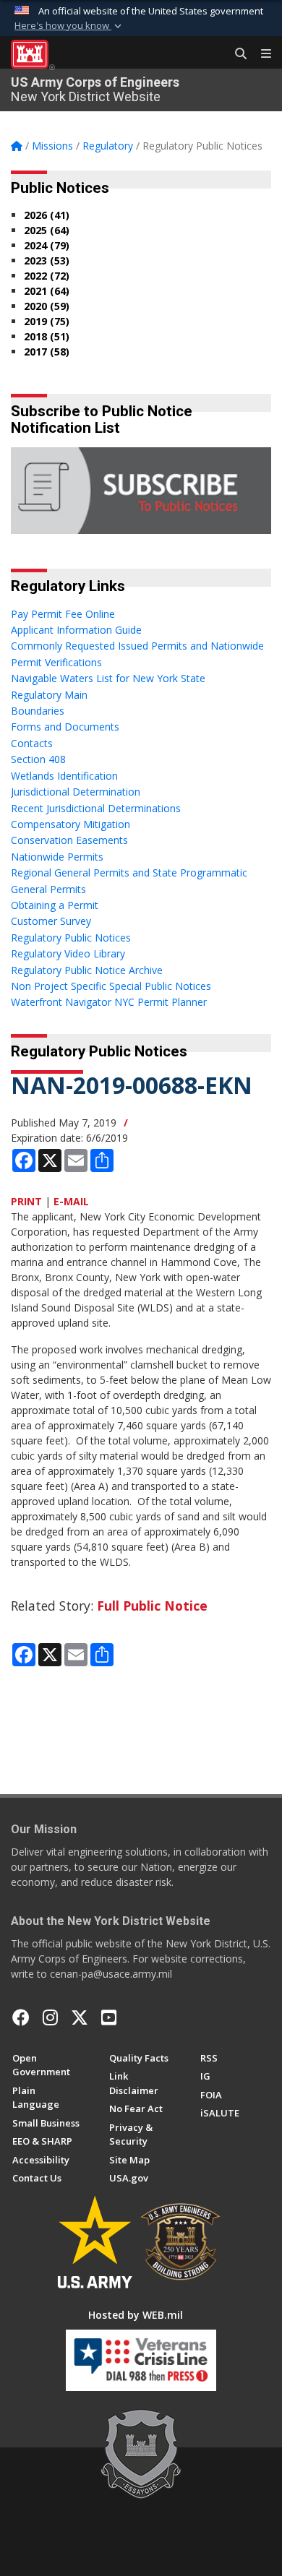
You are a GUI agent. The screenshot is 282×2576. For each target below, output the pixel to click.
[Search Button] (236, 54)
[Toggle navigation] (260, 54)
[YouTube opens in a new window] (109, 2017)
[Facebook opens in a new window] (21, 2017)
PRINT (26, 1201)
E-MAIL (71, 1201)
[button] (69, 26)
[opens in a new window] (50, 2017)
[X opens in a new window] (80, 2017)
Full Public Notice (152, 1606)
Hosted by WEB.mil (136, 2315)
